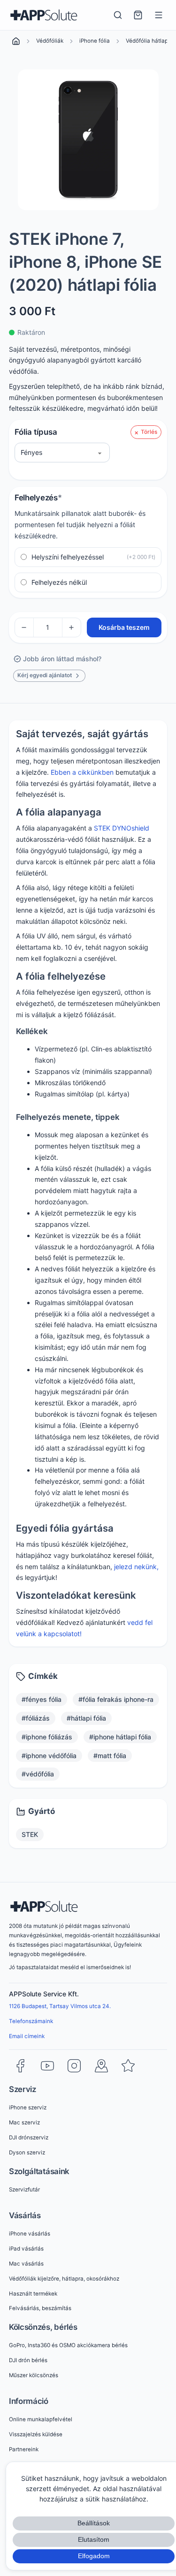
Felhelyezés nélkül (59, 582)
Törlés (149, 432)
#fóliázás (36, 1718)
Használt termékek (33, 2294)
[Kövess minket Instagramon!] (74, 2066)
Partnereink (24, 2449)
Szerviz (23, 2089)
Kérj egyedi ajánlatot (45, 675)
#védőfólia (38, 1774)
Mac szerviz (24, 2123)
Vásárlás (25, 2215)
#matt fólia (110, 1756)
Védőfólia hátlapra (149, 41)
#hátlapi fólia (86, 1718)
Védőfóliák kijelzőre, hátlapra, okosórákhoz (64, 2279)
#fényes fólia (42, 1699)
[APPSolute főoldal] (44, 15)
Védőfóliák (50, 41)
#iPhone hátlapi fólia (120, 1737)
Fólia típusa (36, 432)
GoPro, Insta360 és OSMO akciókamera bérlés (68, 2345)
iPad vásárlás (26, 2249)
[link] (16, 41)
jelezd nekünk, (136, 1567)
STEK (30, 1834)
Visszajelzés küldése (36, 2434)
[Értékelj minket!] (128, 2066)
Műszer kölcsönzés (34, 2375)
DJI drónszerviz (29, 2138)
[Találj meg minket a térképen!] (101, 2066)
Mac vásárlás (26, 2264)
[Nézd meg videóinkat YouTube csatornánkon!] (47, 2066)
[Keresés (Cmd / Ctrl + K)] (118, 15)
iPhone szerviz (28, 2108)
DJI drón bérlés (28, 2360)
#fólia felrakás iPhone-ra (116, 1699)
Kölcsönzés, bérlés (43, 2327)
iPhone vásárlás (30, 2234)
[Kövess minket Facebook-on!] (20, 2066)
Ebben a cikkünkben (82, 772)
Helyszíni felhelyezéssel (94, 557)
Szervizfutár (24, 2190)
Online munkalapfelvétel (41, 2419)
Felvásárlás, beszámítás (40, 2308)
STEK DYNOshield (122, 828)
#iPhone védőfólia (49, 1756)
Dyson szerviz (27, 2153)
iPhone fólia (95, 41)
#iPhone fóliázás (47, 1737)
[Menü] (159, 15)
